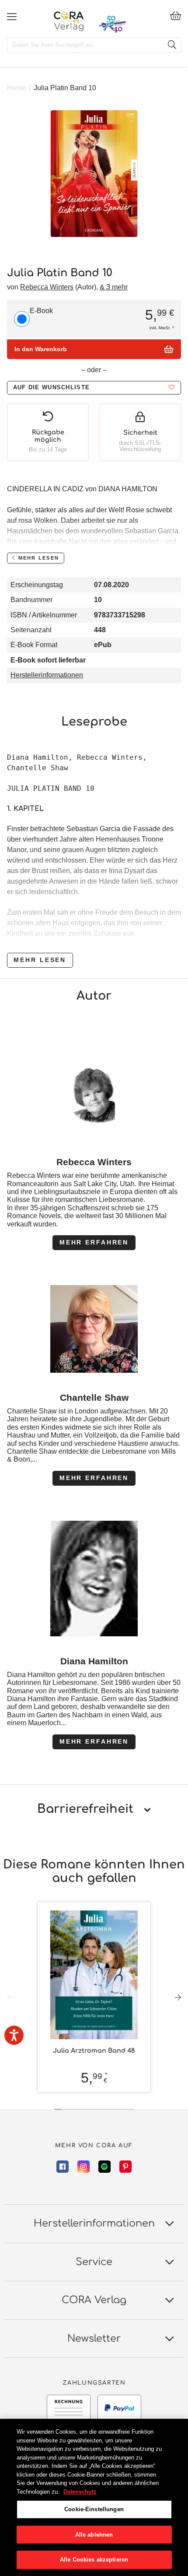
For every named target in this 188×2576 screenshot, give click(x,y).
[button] (94, 388)
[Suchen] (172, 45)
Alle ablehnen (94, 2535)
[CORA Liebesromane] (69, 21)
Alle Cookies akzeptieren (94, 2560)
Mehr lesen (40, 960)
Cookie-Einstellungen (94, 2509)
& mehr (114, 287)
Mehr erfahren (94, 1242)
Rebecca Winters (47, 287)
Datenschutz (80, 2492)
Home (16, 88)
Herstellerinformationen (47, 675)
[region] (94, 2497)
